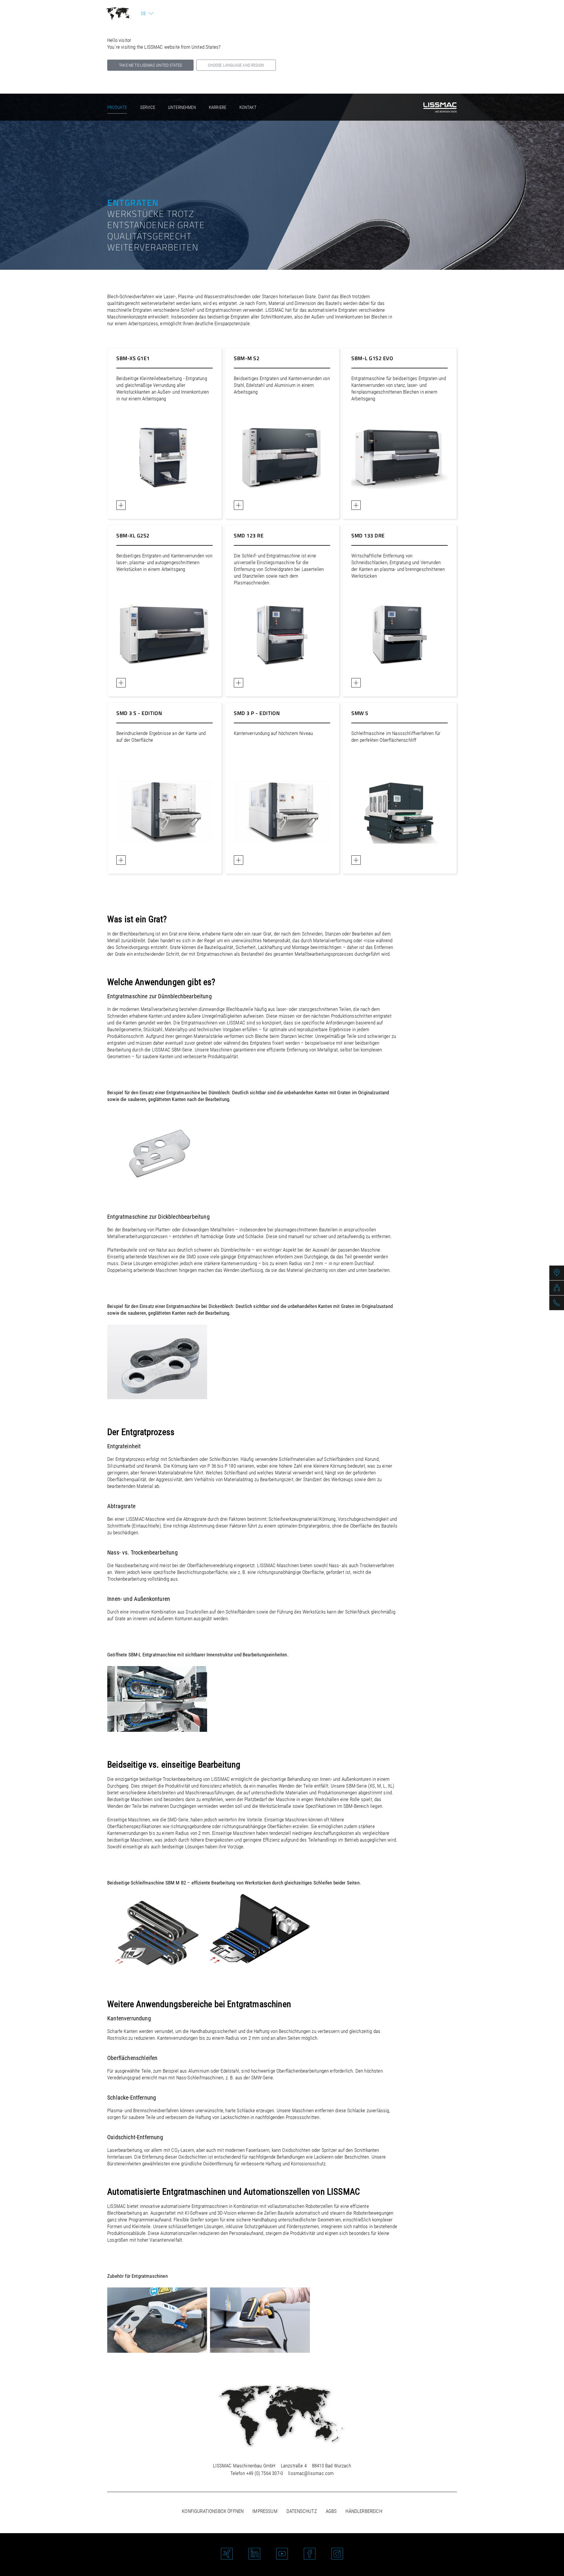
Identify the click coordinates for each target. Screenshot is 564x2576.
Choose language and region (236, 65)
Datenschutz (302, 2511)
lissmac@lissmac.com (311, 2473)
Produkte (117, 107)
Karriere (218, 107)
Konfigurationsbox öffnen (213, 2511)
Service (148, 107)
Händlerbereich (364, 2511)
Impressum (265, 2511)
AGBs (331, 2511)
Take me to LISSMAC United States (150, 65)
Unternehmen (182, 107)
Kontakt (248, 107)
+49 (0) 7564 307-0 (265, 2473)
